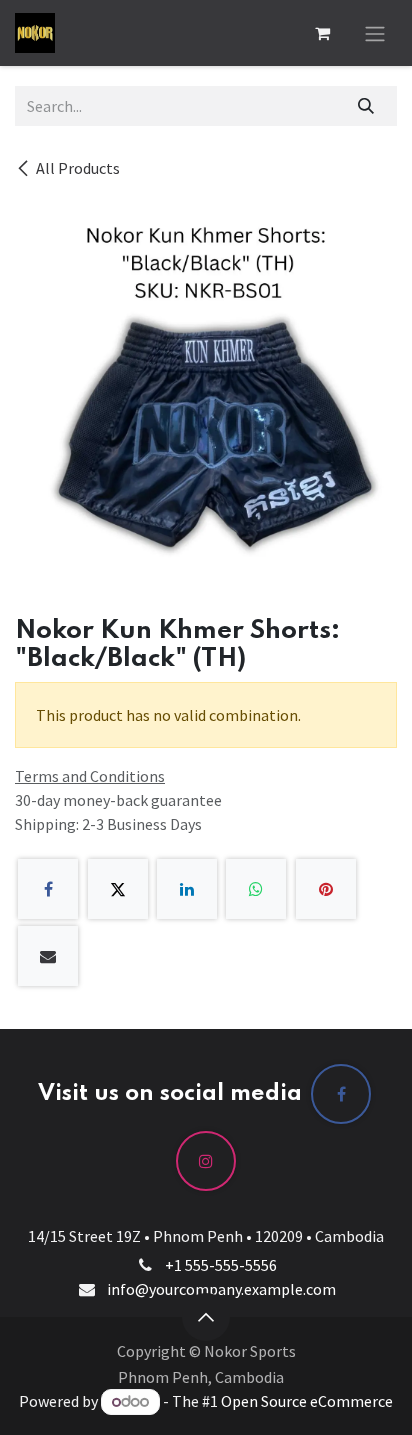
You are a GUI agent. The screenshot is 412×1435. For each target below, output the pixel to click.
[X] (118, 889)
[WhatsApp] (256, 889)
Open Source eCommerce (307, 1401)
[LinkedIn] (187, 889)
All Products (78, 168)
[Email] (48, 956)
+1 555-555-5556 (221, 1265)
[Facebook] (48, 889)
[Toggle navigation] (375, 33)
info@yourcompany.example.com (221, 1289)
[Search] (366, 106)
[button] (206, 1317)
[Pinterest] (326, 889)
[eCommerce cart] (322, 33)
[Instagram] (206, 1161)
